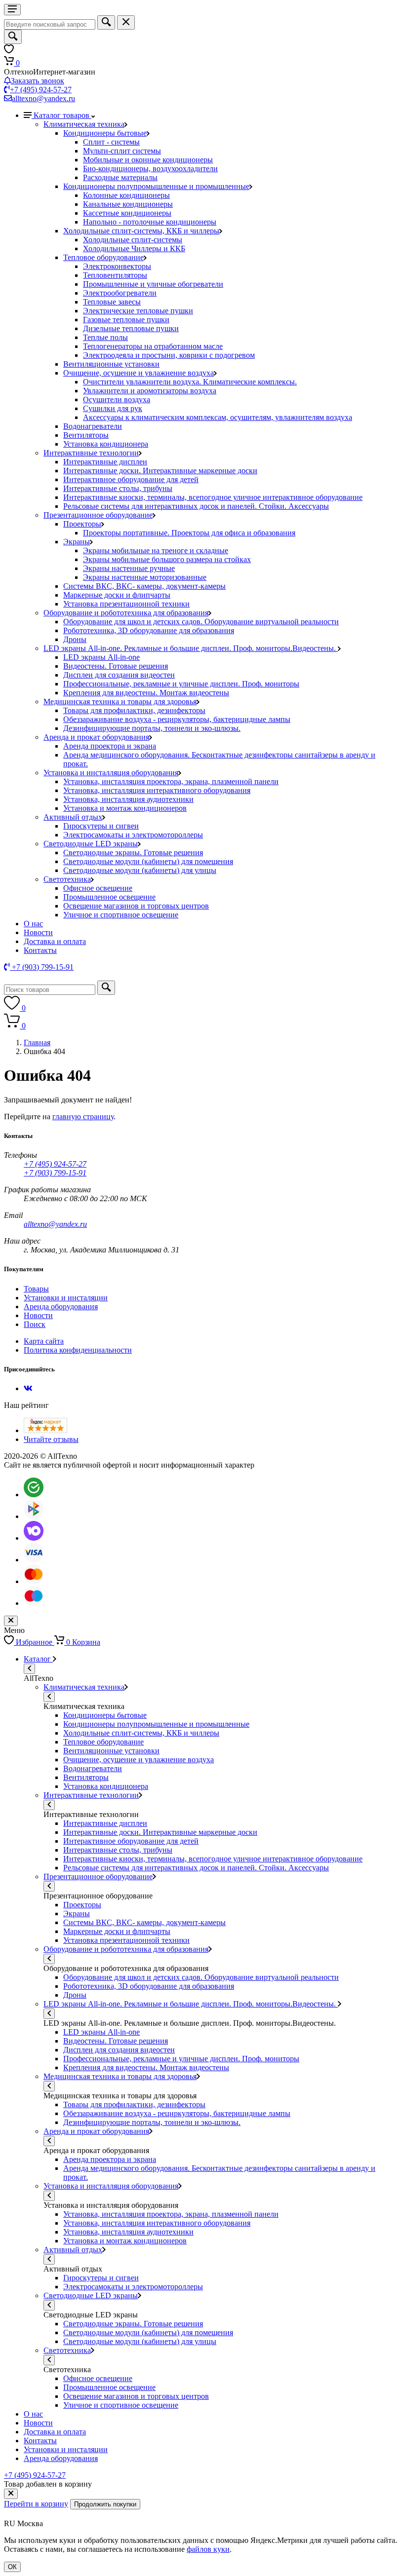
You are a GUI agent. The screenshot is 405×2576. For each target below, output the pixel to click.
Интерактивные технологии (91, 453)
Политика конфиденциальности (78, 1350)
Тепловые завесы (112, 302)
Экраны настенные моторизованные (145, 577)
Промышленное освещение (109, 897)
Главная (37, 1042)
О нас (33, 924)
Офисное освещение (98, 888)
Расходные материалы (120, 177)
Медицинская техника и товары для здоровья (120, 701)
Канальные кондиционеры (128, 204)
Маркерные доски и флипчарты (117, 595)
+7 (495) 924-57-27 (41, 90)
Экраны (77, 542)
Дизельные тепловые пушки (131, 328)
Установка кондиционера (106, 444)
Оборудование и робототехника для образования (126, 613)
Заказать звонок (38, 81)
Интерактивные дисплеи (105, 462)
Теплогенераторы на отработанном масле (153, 346)
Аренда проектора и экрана (110, 746)
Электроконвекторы (117, 266)
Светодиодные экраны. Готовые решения (133, 852)
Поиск (35, 1324)
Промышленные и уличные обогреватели (153, 284)
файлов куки (208, 2549)
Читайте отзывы (51, 1439)
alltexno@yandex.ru (43, 98)
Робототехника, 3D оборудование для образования (149, 630)
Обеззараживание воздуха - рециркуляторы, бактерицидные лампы (177, 719)
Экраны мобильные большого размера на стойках (167, 559)
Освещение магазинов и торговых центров (136, 906)
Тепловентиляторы (115, 275)
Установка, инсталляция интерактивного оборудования (157, 790)
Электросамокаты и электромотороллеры (133, 835)
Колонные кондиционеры (126, 195)
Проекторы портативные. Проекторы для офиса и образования (189, 533)
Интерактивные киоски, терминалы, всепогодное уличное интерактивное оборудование (213, 497)
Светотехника (67, 879)
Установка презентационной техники (126, 604)
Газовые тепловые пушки (126, 320)
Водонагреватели (93, 426)
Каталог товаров (62, 115)
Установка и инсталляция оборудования (111, 773)
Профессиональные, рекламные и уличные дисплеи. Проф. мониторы (181, 684)
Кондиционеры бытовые (105, 133)
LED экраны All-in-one (101, 657)
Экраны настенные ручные (129, 568)
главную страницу (83, 1117)
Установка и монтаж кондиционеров (125, 808)
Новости (38, 932)
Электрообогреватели (120, 293)
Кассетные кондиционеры (127, 213)
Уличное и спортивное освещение (121, 915)
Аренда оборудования (61, 1307)
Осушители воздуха (117, 399)
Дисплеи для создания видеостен (119, 675)
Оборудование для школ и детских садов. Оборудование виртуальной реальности (201, 622)
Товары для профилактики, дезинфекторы (134, 710)
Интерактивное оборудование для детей (131, 479)
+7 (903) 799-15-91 (55, 1173)
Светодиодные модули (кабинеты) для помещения (148, 861)
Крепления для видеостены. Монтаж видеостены (146, 693)
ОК (12, 2567)
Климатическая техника (84, 124)
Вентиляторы (86, 435)
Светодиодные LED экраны (91, 844)
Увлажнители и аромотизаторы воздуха (150, 391)
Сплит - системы (111, 142)
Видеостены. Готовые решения (116, 666)
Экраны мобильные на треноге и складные (156, 550)
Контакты (40, 950)
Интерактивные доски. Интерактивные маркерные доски (160, 471)
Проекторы (82, 524)
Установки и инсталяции (66, 1298)
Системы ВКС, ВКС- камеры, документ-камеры (144, 586)
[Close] (11, 2494)
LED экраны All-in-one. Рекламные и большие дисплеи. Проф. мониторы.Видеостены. (191, 648)
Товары (36, 1289)
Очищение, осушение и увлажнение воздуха (139, 373)
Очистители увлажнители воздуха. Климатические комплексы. (190, 382)
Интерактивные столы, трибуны (118, 488)
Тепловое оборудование (103, 257)
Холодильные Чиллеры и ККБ (134, 248)
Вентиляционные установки (111, 364)
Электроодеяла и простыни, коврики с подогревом (169, 355)
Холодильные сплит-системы (133, 240)
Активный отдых (73, 817)
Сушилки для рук (113, 408)
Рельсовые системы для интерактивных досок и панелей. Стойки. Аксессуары (196, 506)
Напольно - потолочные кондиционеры (150, 222)
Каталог (38, 1659)
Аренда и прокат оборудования (96, 737)
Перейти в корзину (36, 2504)
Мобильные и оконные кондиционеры (148, 160)
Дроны (75, 639)
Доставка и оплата (55, 941)
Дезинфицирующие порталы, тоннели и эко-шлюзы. (152, 728)
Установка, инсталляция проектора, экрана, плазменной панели (171, 781)
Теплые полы (105, 337)
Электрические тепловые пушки (138, 311)
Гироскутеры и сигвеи (101, 826)
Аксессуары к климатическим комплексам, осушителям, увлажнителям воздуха (218, 417)
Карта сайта (44, 1341)
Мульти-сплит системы (122, 151)
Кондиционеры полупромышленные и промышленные (156, 186)
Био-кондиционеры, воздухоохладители (150, 169)
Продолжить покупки (105, 2504)
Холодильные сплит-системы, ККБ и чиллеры (141, 231)
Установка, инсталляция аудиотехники (128, 799)
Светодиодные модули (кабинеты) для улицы (140, 870)
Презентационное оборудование (98, 515)
